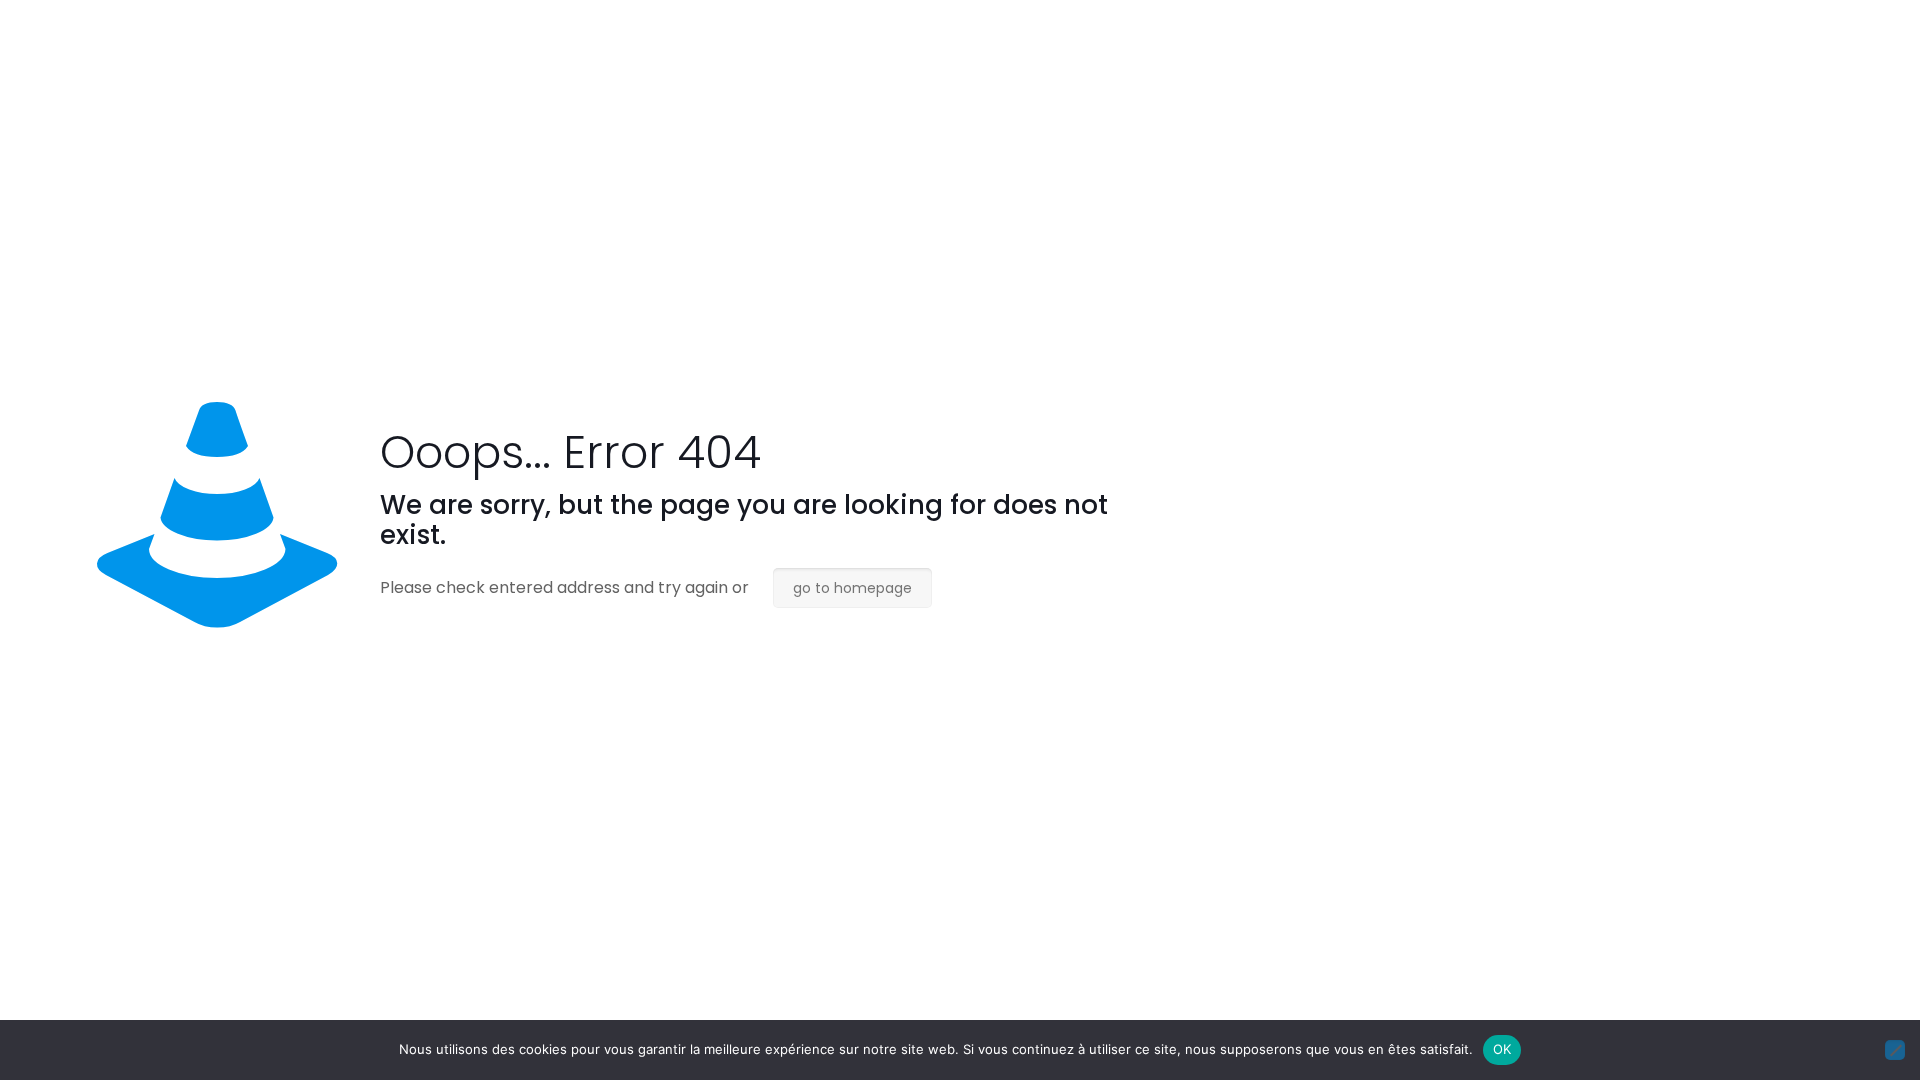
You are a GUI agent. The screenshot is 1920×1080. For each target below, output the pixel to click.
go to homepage (852, 588)
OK (1502, 1049)
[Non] (1895, 1050)
